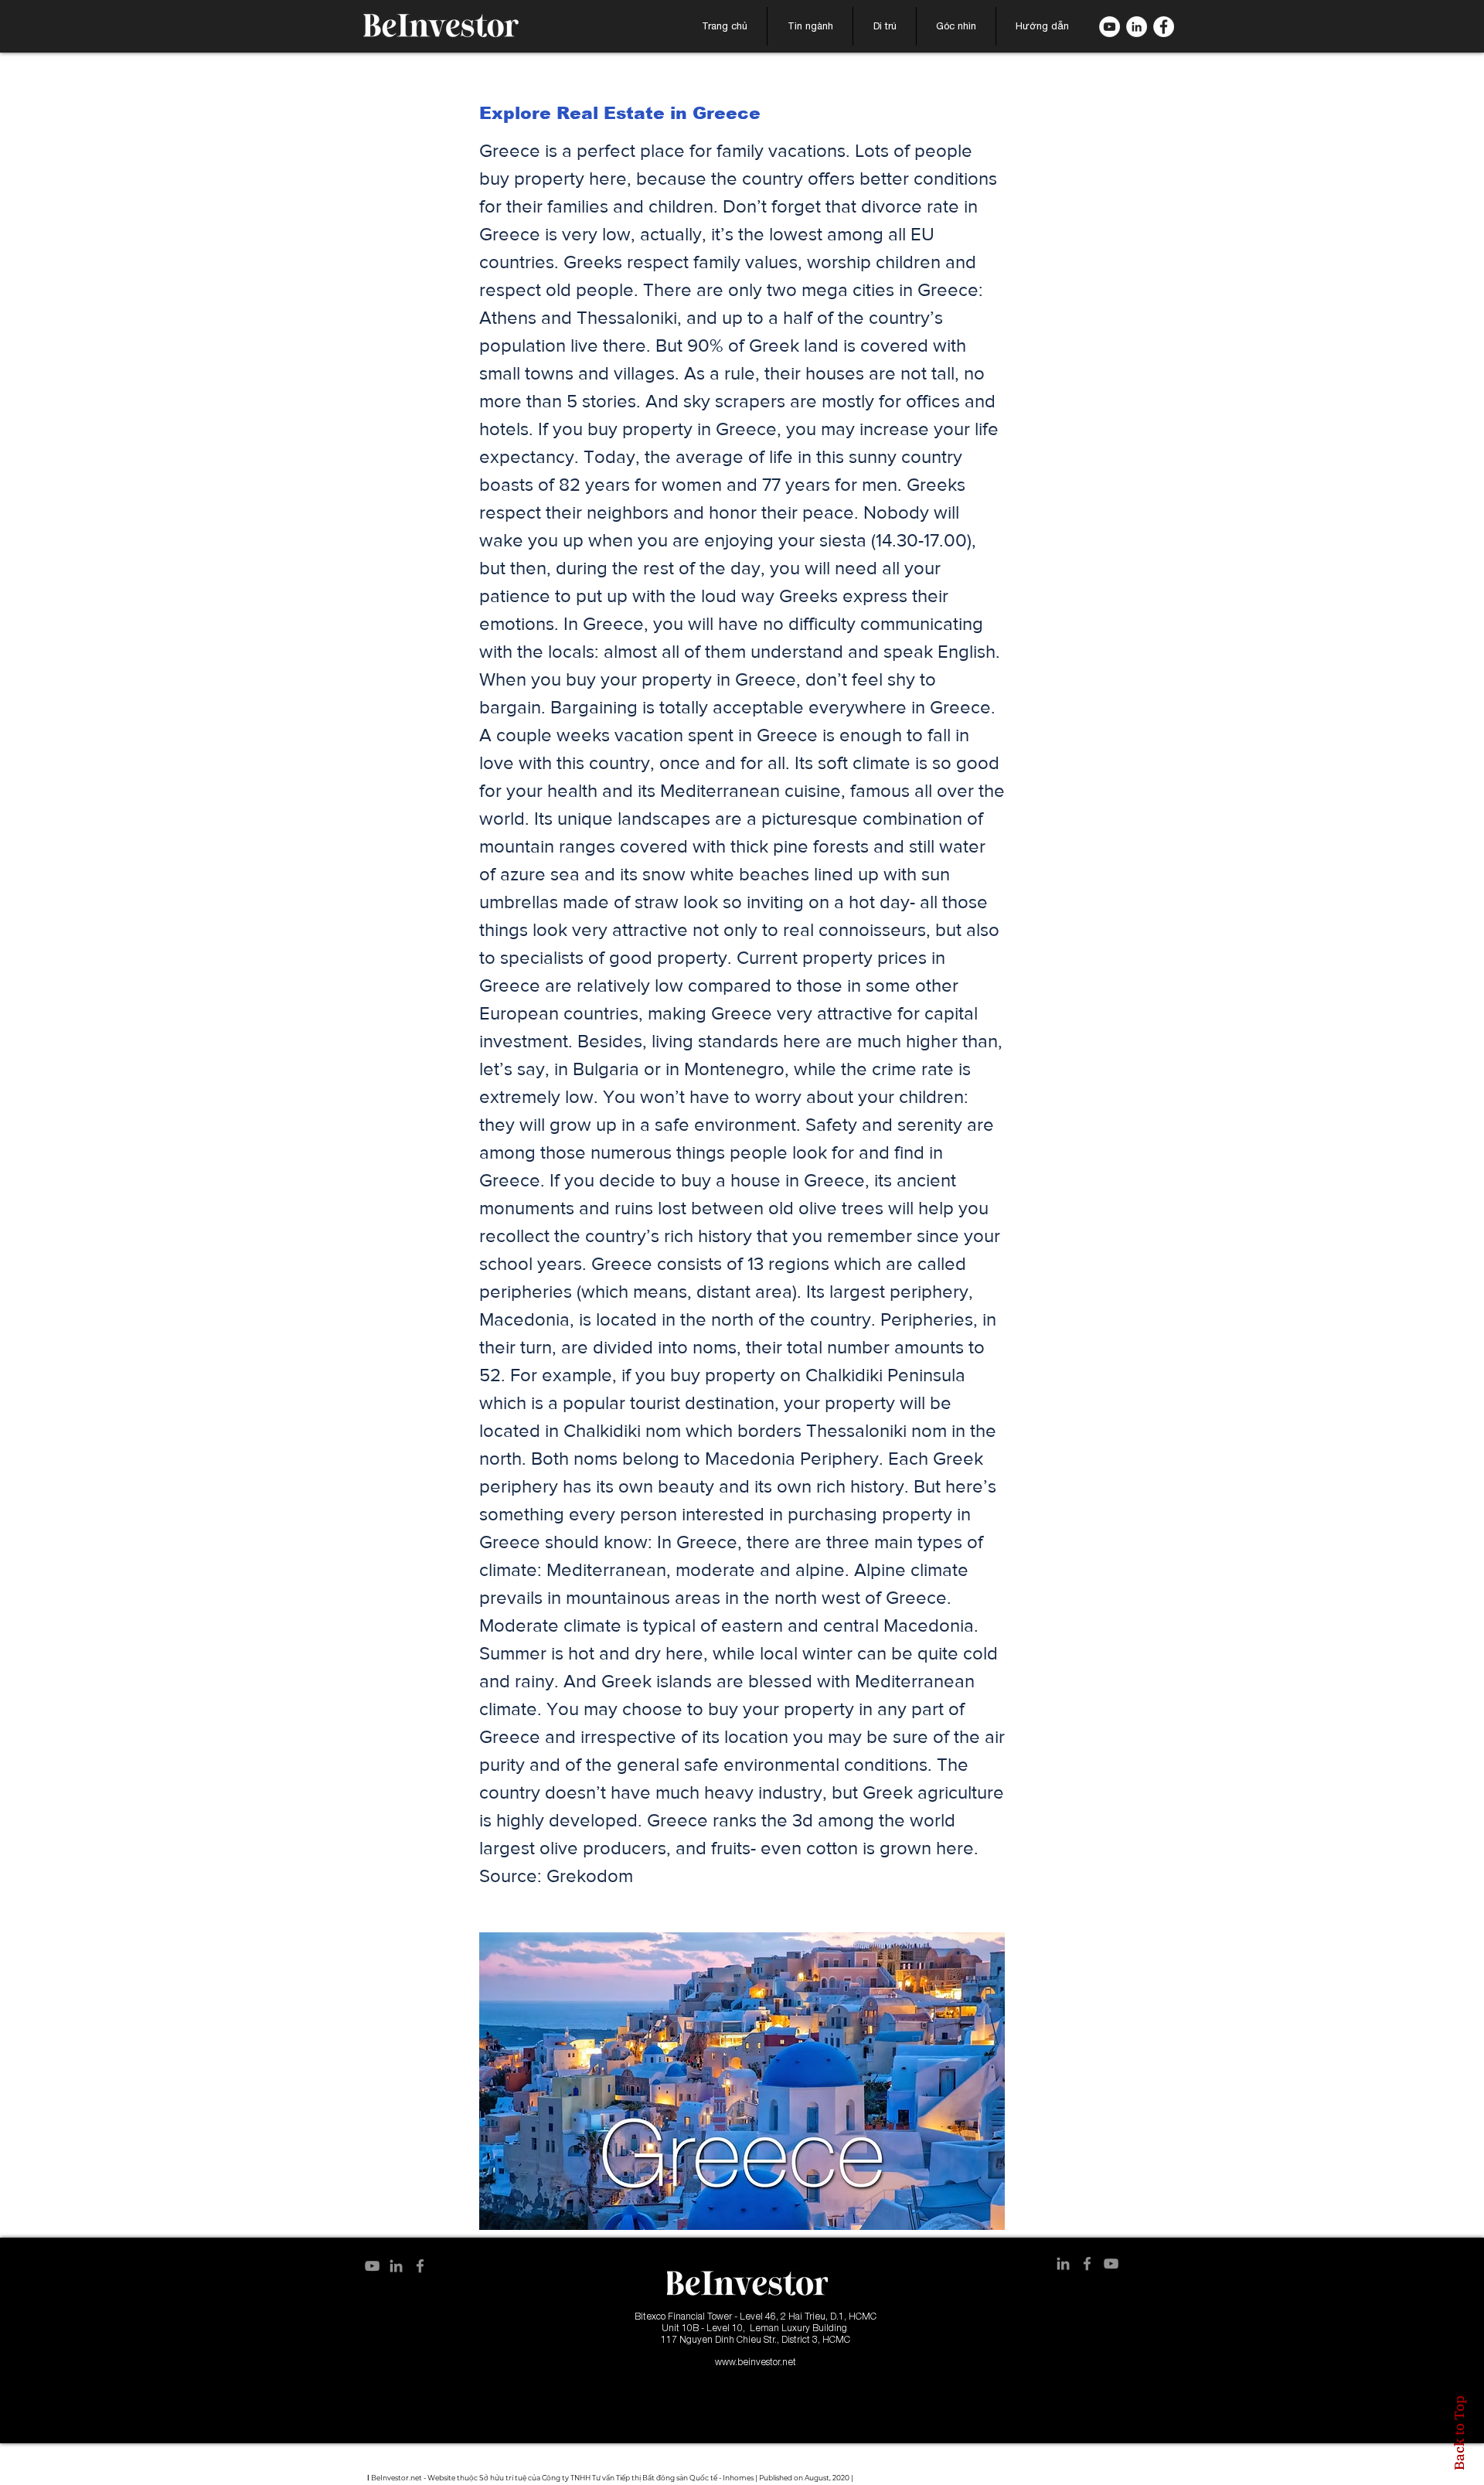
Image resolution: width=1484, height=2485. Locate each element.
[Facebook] (1164, 27)
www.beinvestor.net (756, 2362)
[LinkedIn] (1137, 27)
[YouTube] (372, 2266)
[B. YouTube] (1110, 27)
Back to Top (1459, 2433)
